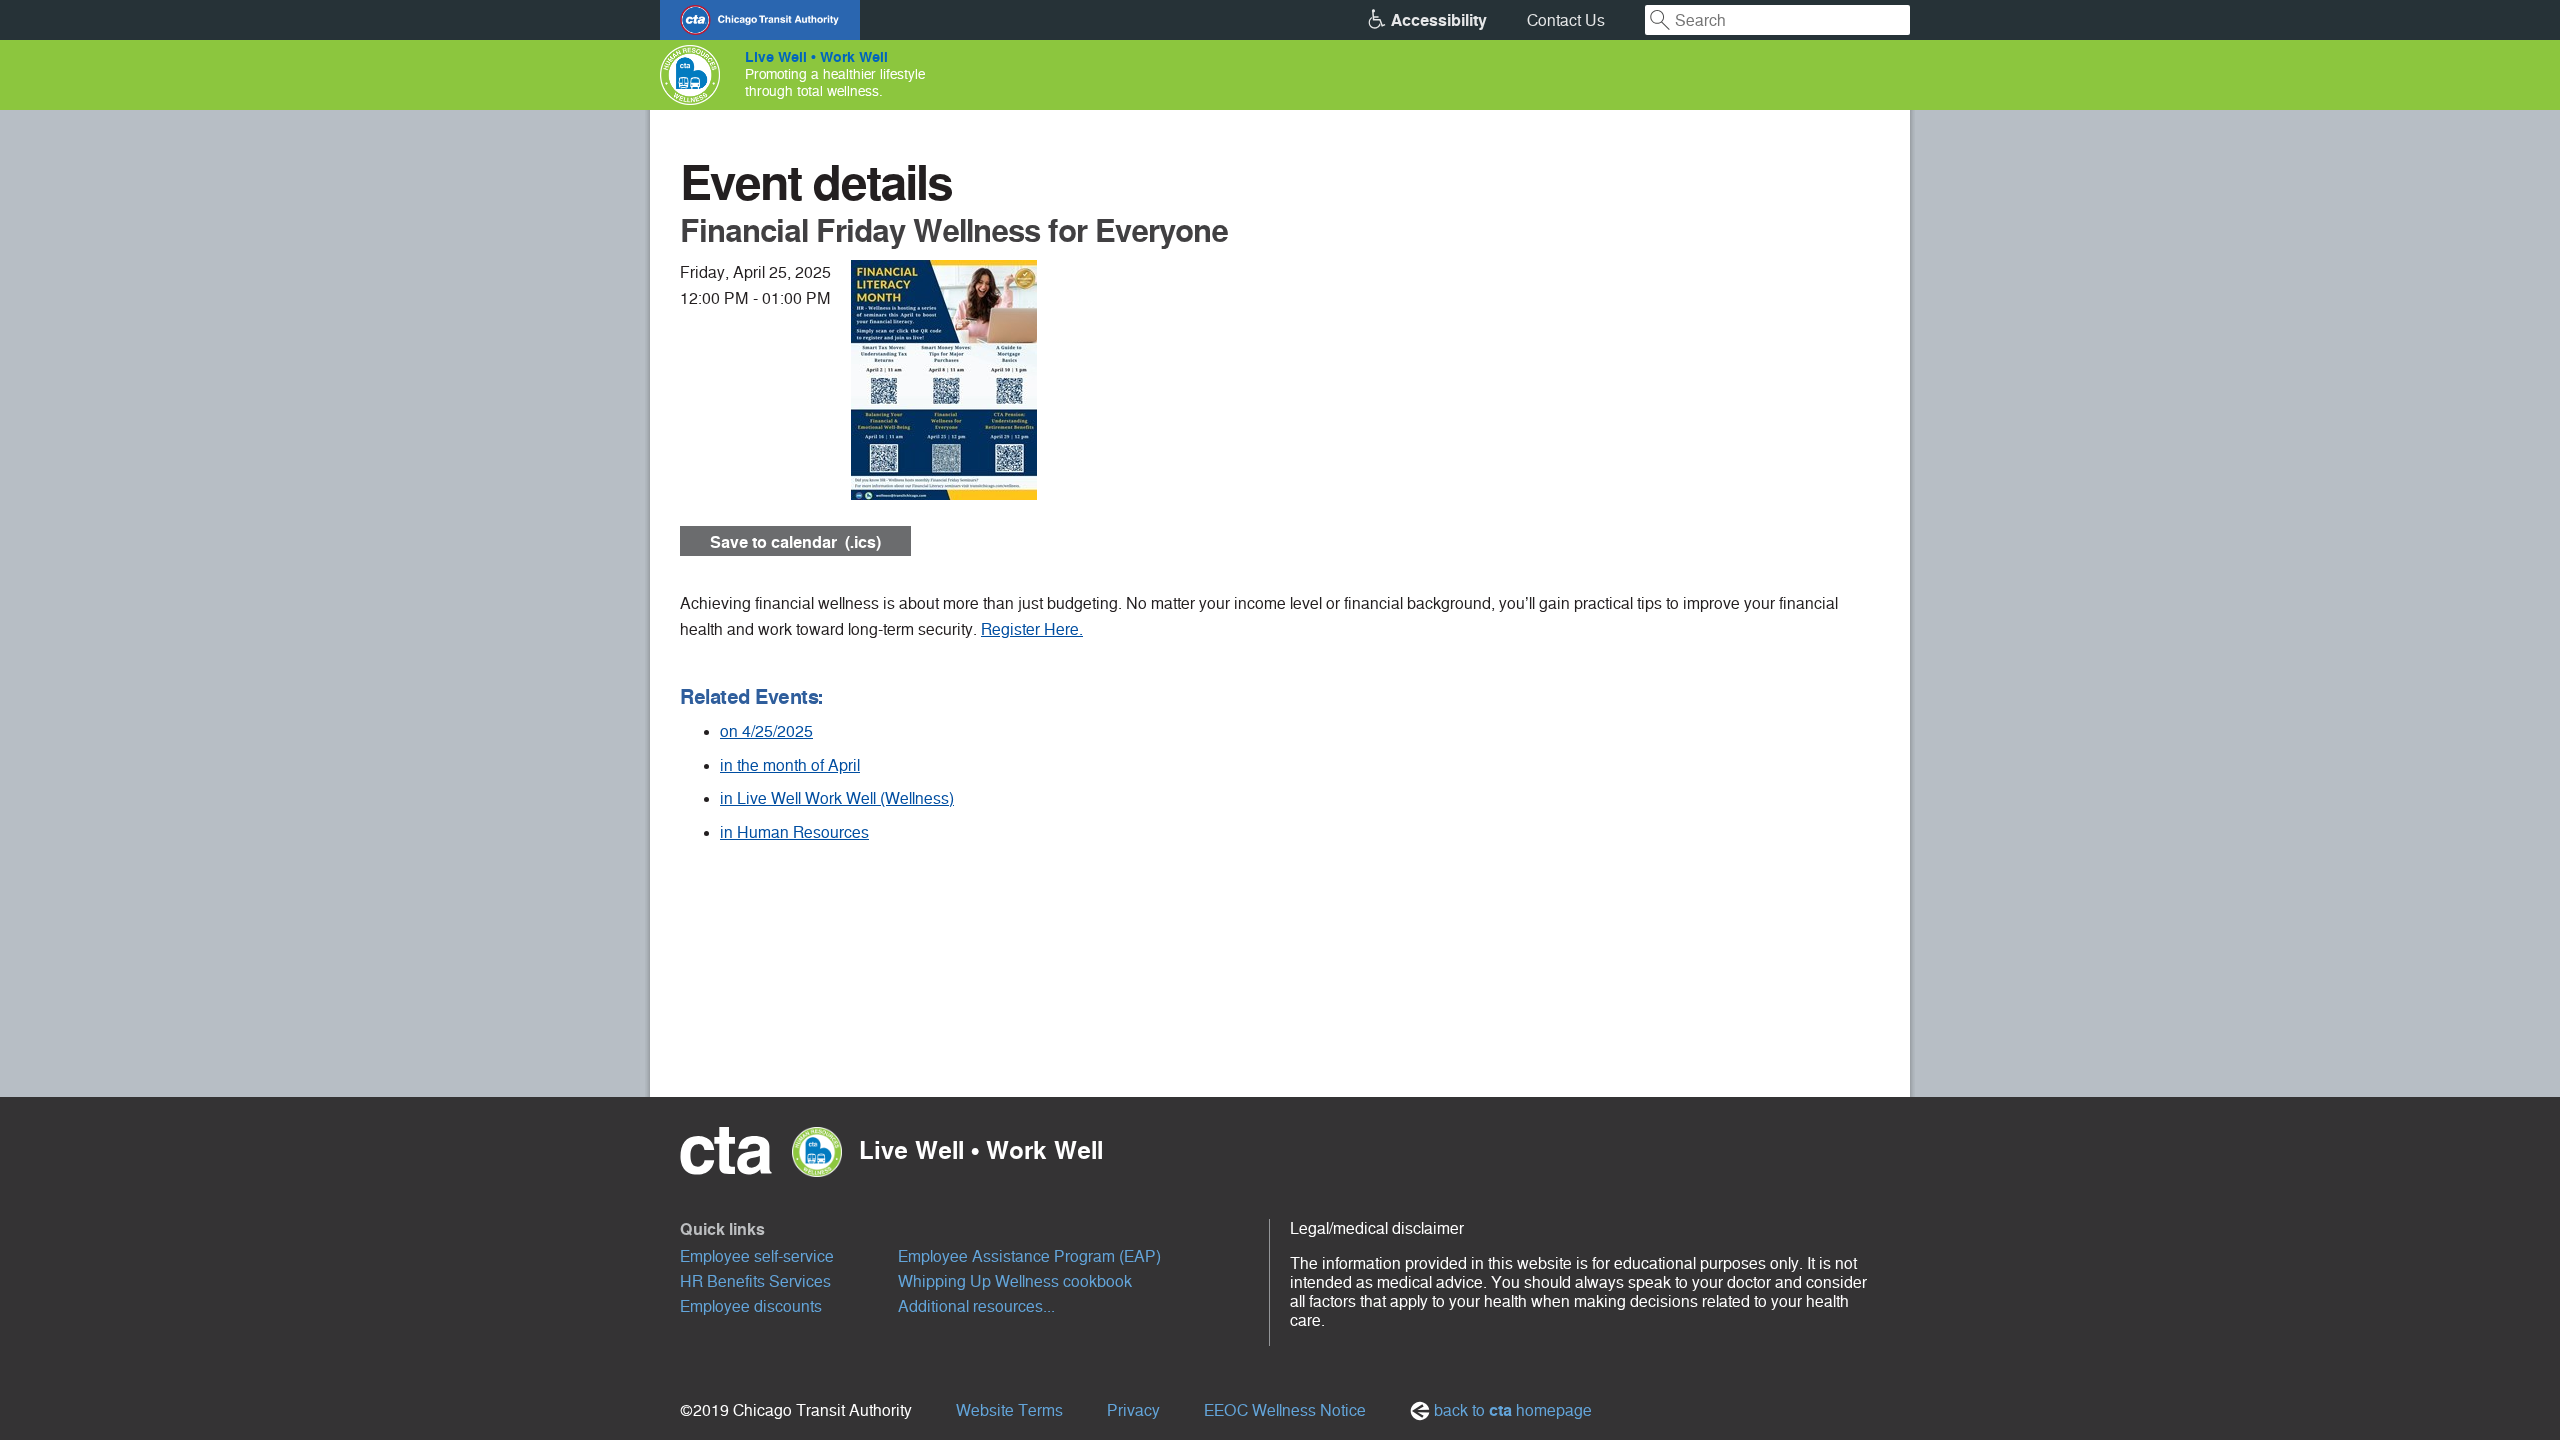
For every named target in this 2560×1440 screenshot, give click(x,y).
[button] (975, 1229)
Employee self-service (757, 1256)
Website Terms (1009, 1410)
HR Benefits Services (755, 1281)
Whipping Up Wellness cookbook (1015, 1281)
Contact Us (1566, 20)
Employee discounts (751, 1306)
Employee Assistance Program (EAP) (1029, 1256)
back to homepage (1511, 1410)
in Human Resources (794, 832)
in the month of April (790, 765)
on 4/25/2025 (766, 731)
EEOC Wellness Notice (1285, 1410)
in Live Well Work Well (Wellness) (837, 798)
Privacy (1133, 1410)
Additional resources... (976, 1306)
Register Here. (1032, 629)
